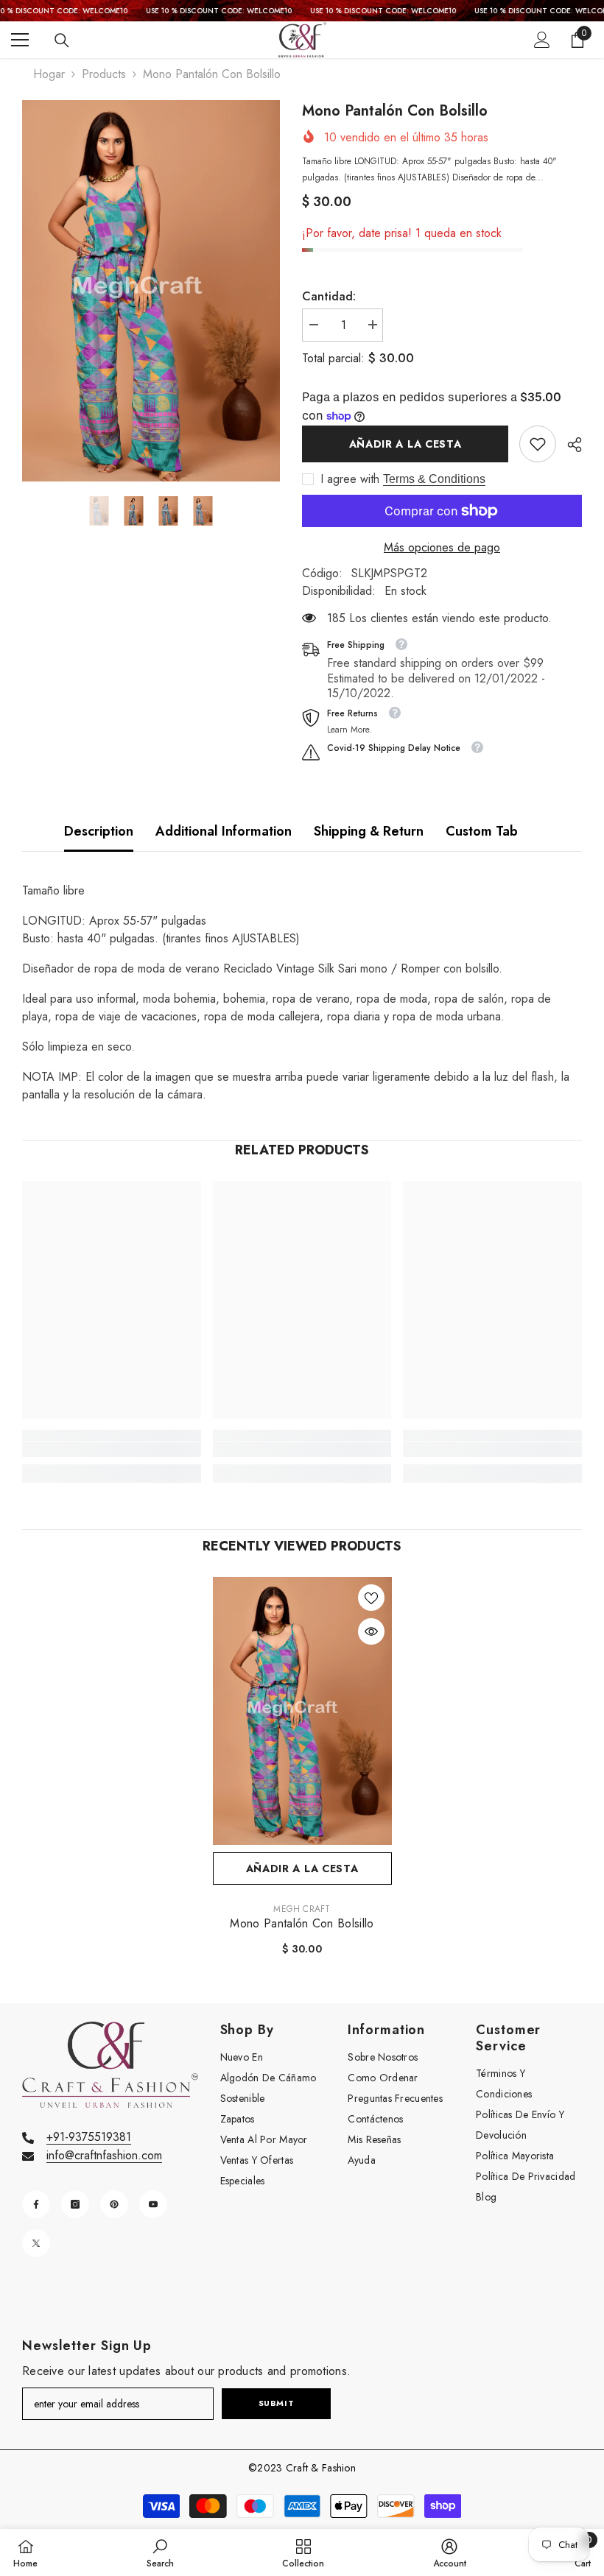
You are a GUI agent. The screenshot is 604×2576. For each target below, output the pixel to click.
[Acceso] (542, 40)
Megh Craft (302, 1909)
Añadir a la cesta (405, 444)
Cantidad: (329, 296)
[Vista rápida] (371, 1631)
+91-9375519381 (89, 2137)
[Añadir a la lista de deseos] (371, 1598)
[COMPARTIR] (569, 445)
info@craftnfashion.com (104, 2155)
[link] (538, 444)
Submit (276, 2403)
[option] (151, 291)
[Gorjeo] (36, 2243)
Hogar (49, 74)
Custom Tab (482, 831)
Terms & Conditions (434, 479)
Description (99, 831)
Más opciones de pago (442, 547)
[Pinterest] (114, 2204)
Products (104, 74)
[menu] (20, 40)
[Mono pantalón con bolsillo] (302, 1711)
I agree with (350, 479)
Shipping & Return (369, 831)
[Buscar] (62, 40)
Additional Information (224, 831)
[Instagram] (75, 2204)
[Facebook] (36, 2204)
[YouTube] (153, 2204)
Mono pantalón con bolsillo (302, 1924)
